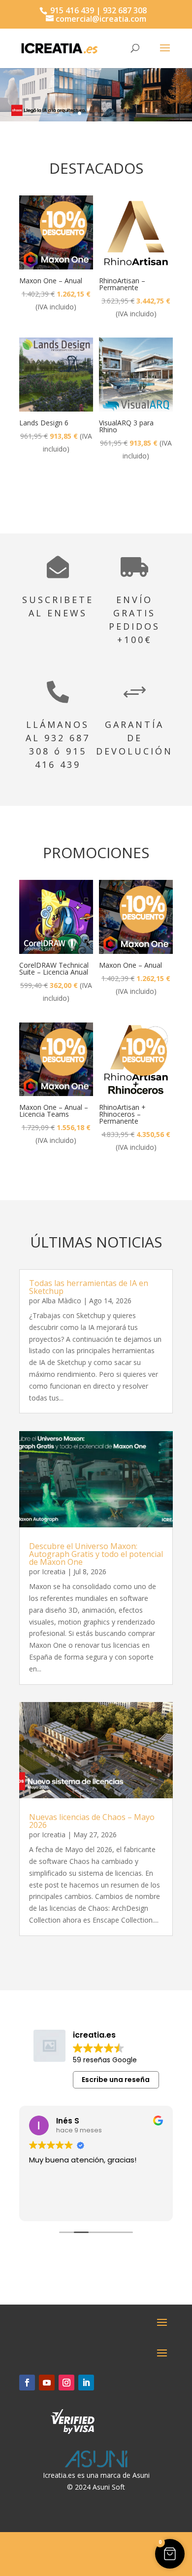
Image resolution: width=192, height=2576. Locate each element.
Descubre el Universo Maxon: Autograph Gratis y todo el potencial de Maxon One (96, 1554)
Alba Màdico (62, 1301)
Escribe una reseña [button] (116, 2080)
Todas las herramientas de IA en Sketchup (89, 1287)
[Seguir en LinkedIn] (86, 2383)
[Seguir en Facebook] (27, 2383)
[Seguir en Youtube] (47, 2383)
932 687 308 (125, 10)
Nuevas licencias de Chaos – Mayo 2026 (92, 1821)
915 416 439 (71, 10)
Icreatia (54, 1572)
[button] (170, 2554)
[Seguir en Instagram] (66, 2383)
